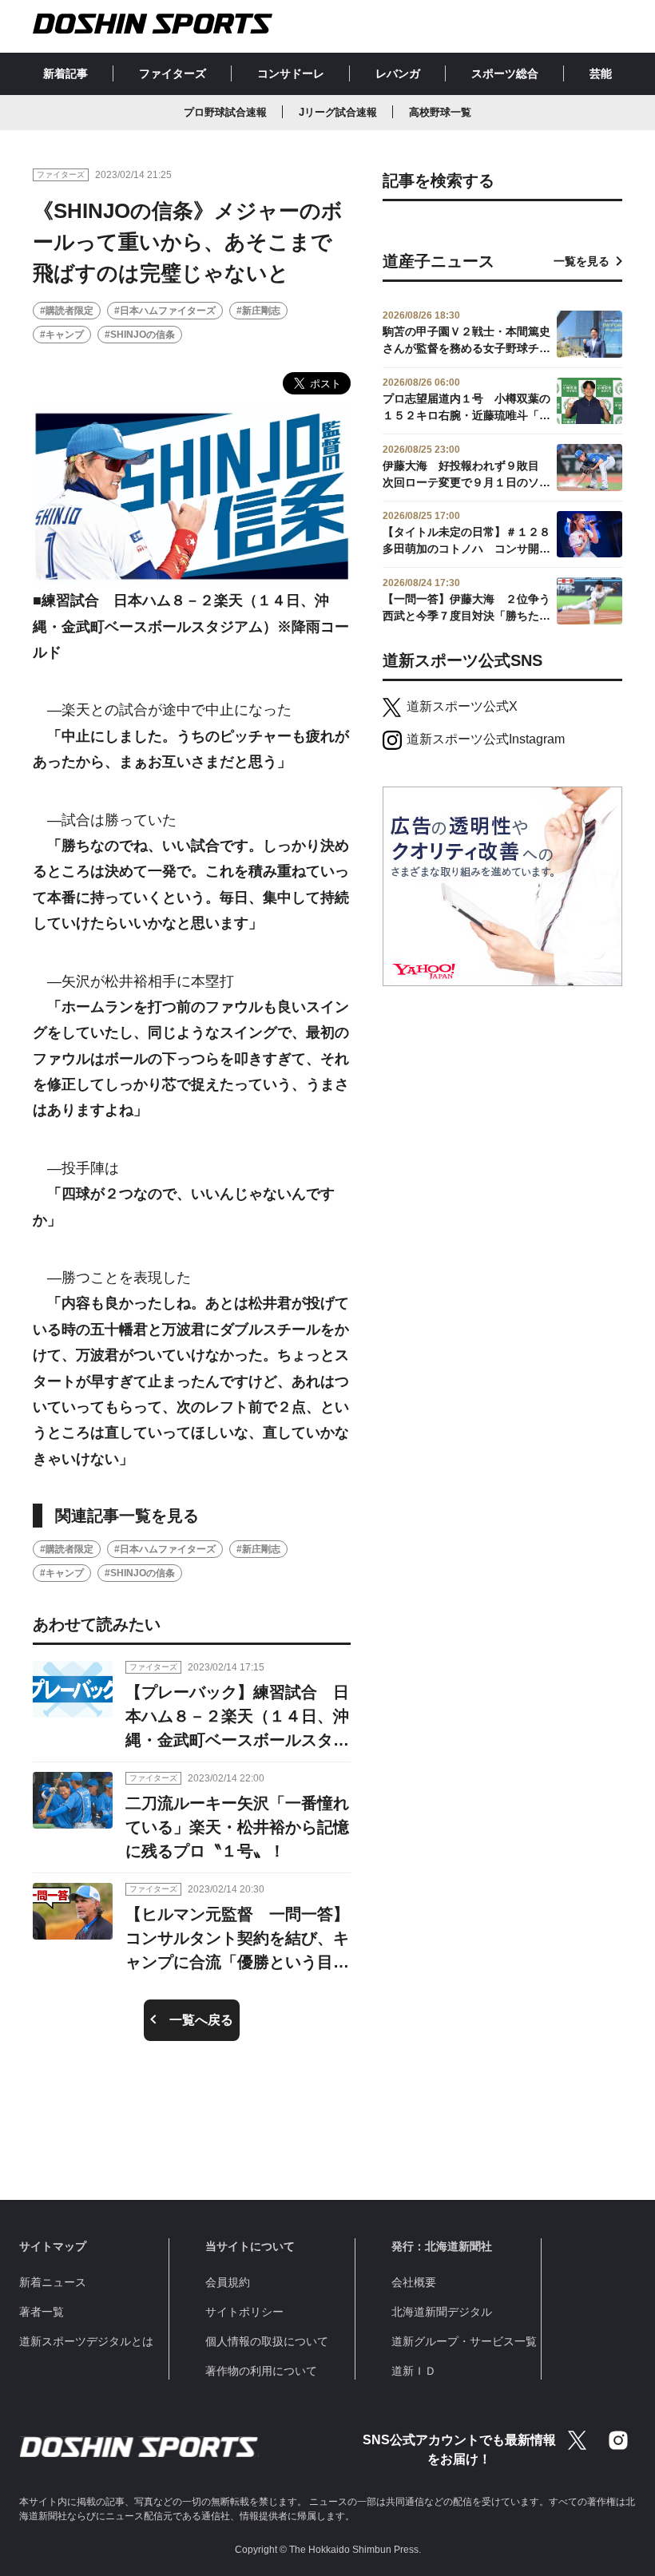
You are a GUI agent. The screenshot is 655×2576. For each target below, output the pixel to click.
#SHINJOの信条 (140, 335)
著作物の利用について (261, 2371)
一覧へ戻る (201, 2020)
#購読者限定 (67, 311)
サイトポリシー (244, 2312)
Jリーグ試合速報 (338, 112)
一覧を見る (582, 261)
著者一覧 (42, 2312)
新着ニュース (53, 2282)
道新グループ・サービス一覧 (464, 2341)
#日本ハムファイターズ (165, 311)
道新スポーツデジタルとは (86, 2341)
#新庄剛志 (258, 311)
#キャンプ (62, 335)
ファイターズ (173, 73)
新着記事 (65, 73)
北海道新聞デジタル (442, 2312)
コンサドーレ (291, 73)
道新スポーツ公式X (462, 706)
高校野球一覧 (440, 112)
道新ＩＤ (414, 2371)
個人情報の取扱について (267, 2341)
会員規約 (228, 2282)
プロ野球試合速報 (225, 112)
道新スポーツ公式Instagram (486, 739)
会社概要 (414, 2282)
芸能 (601, 73)
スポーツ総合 (505, 73)
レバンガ (398, 73)
